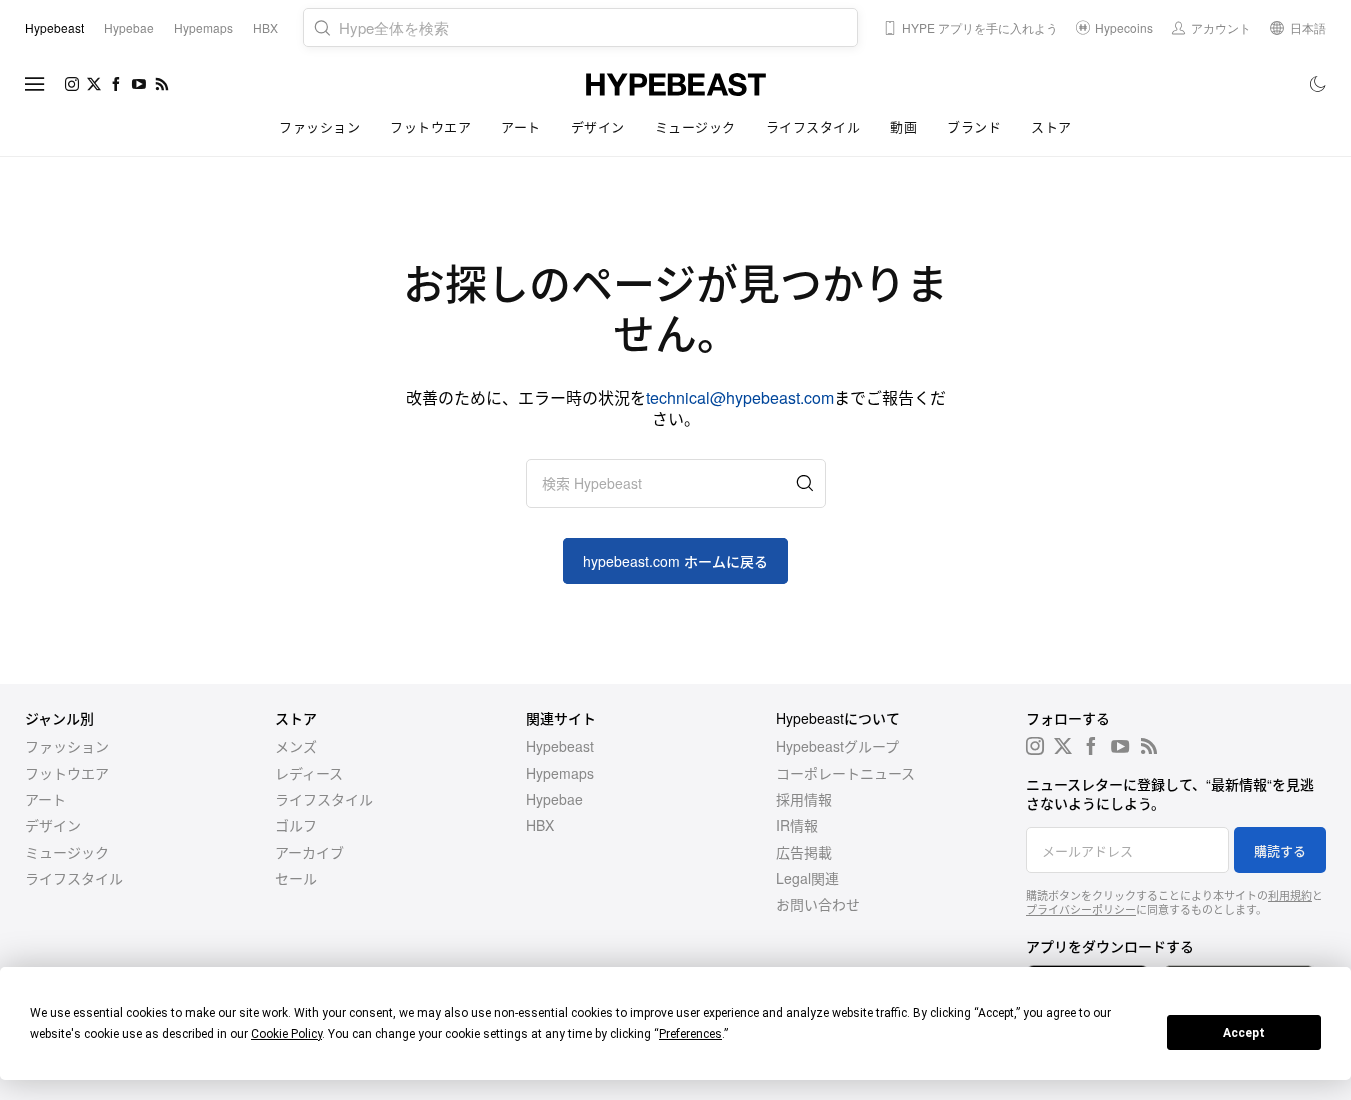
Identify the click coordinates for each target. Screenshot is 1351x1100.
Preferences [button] (690, 1034)
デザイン (598, 126)
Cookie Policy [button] (286, 1034)
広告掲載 (804, 852)
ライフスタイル (813, 126)
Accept (1244, 1033)
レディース (309, 773)
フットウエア (430, 126)
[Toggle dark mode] (1318, 84)
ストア (1051, 126)
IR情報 (797, 825)
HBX (540, 825)
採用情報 (804, 799)
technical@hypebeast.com (740, 397)
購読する (1280, 850)
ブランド (974, 126)
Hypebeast (560, 746)
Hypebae (554, 799)
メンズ (296, 746)
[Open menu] (35, 84)
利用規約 (1290, 895)
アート (521, 126)
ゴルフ (296, 825)
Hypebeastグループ (837, 746)
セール (296, 878)
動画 (903, 126)
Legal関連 (807, 878)
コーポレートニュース (845, 773)
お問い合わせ (818, 904)
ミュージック (695, 126)
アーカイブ (309, 852)
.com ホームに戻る (675, 561)
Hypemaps (560, 773)
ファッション (319, 126)
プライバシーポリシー (1081, 909)
